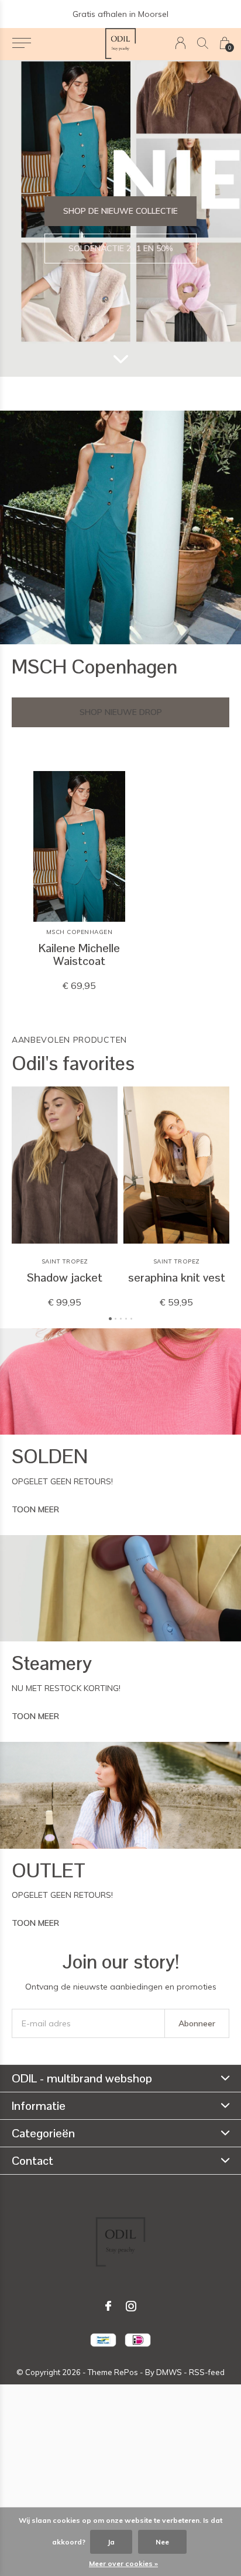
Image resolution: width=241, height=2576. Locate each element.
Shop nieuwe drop (121, 712)
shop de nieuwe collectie (120, 211)
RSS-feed (207, 2372)
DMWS (169, 2372)
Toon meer (35, 1509)
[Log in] (180, 43)
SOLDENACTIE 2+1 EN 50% (121, 248)
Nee (162, 2542)
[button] (21, 43)
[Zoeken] (203, 43)
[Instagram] (131, 2306)
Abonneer (197, 2023)
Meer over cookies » (123, 2563)
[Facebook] (108, 2306)
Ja (111, 2542)
